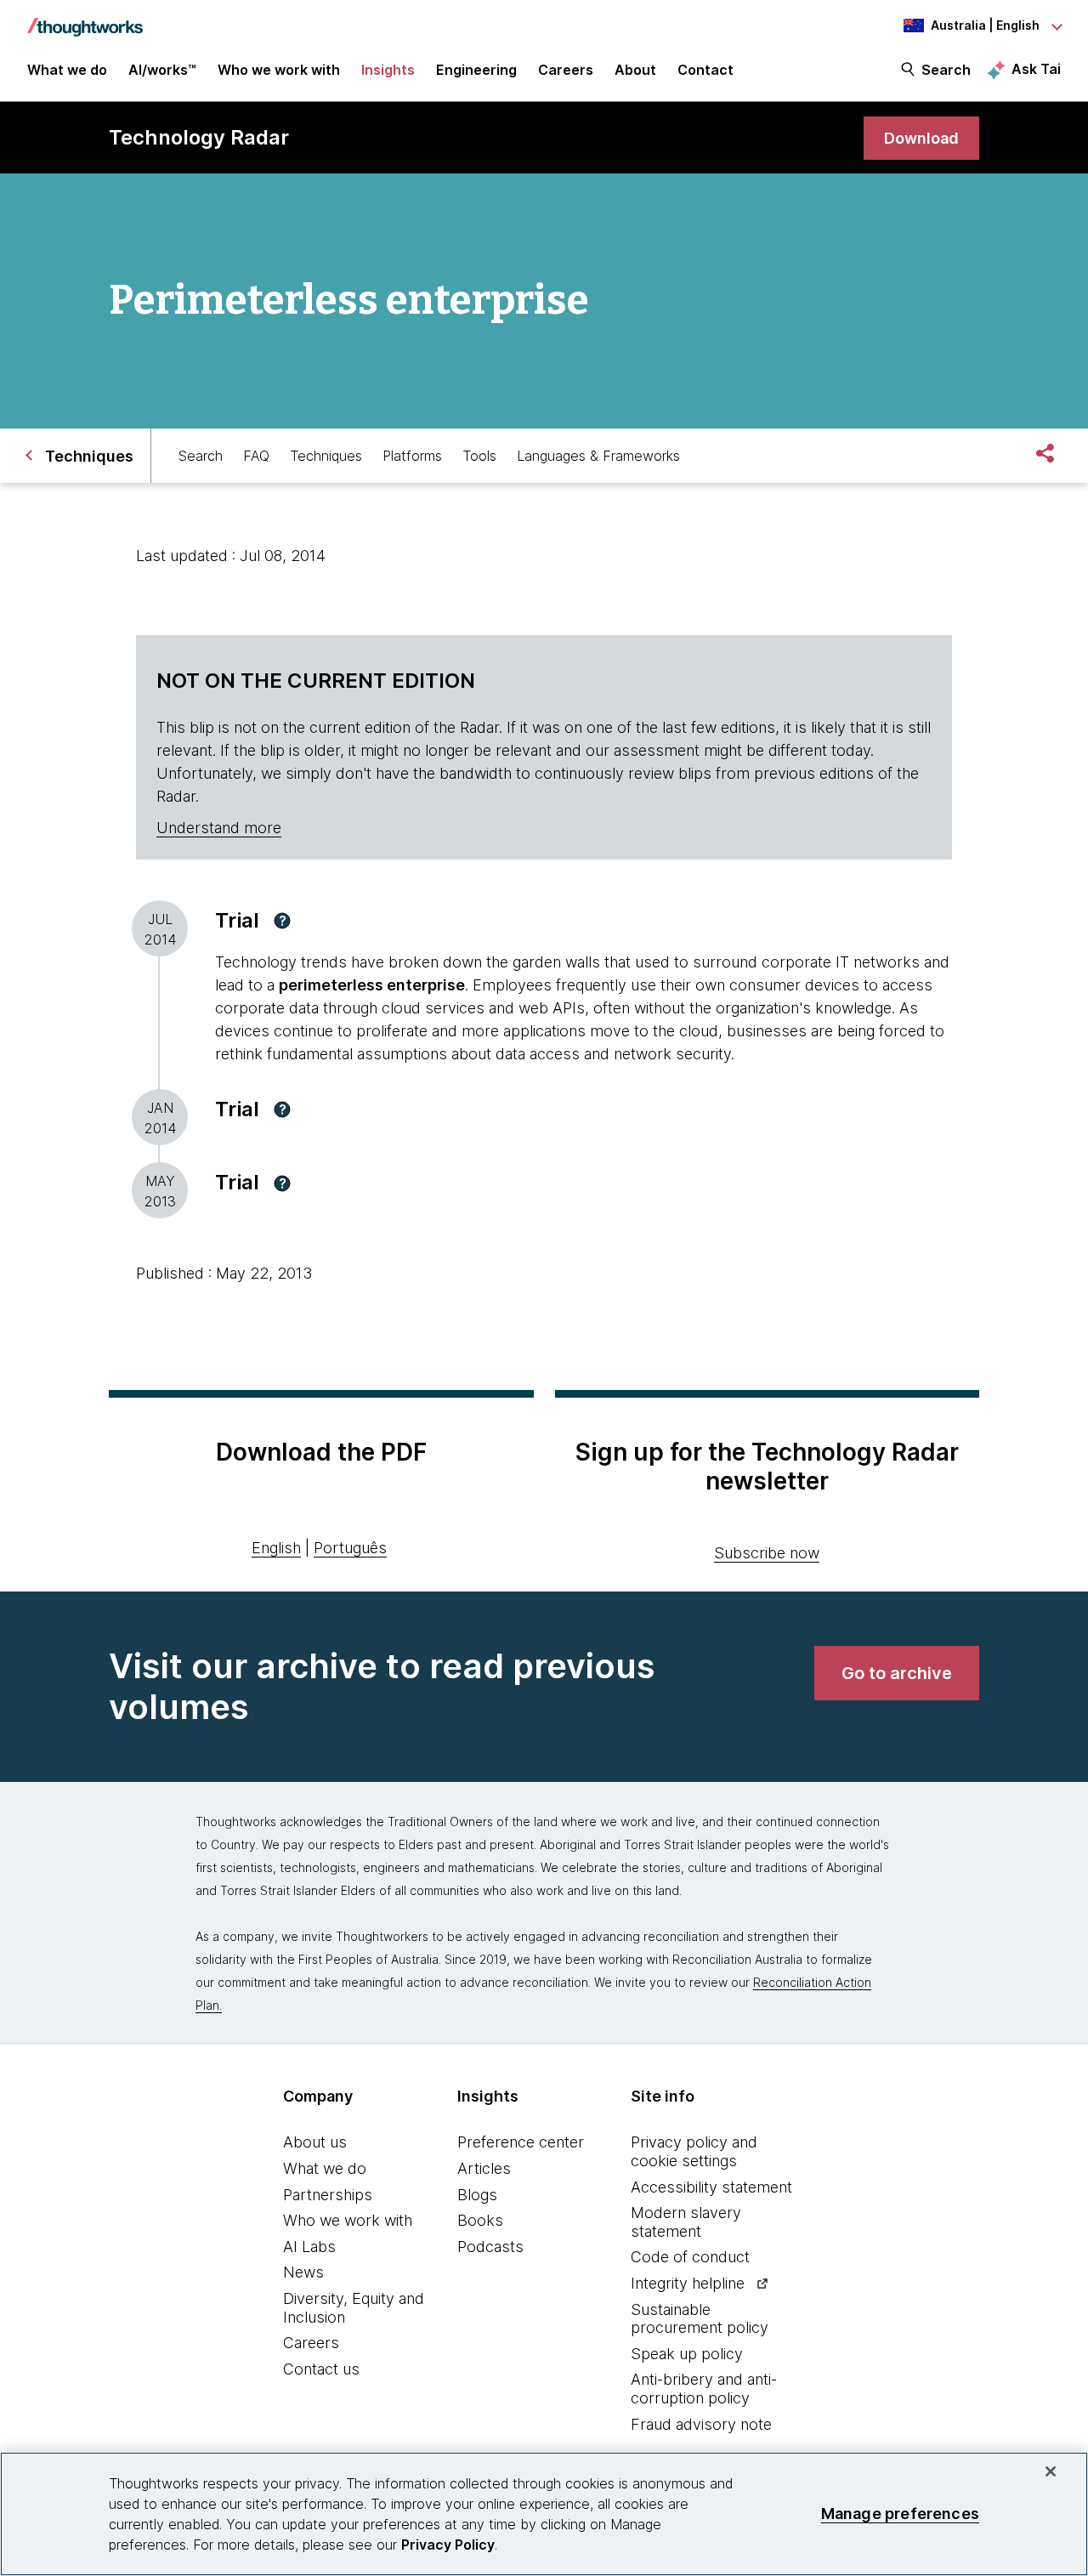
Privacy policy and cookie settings (694, 2151)
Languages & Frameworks (598, 456)
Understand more (219, 828)
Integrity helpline (688, 2283)
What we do (325, 2168)
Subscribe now (767, 1553)
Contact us (321, 2369)
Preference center (521, 2142)
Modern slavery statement (686, 2222)
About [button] (635, 70)
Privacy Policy (448, 2545)
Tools (479, 456)
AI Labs (309, 2247)
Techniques (326, 456)
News (303, 2272)
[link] (921, 138)
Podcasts (490, 2247)
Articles (484, 2168)
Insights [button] (388, 70)
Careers (311, 2343)
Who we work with (348, 2220)
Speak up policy (687, 2354)
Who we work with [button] (279, 70)
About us (315, 2142)
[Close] (1051, 2471)
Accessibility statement (711, 2187)
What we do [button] (67, 70)
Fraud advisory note (701, 2424)
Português (350, 1548)
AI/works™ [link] (162, 70)
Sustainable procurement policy (700, 2319)
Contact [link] (705, 70)
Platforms (412, 456)
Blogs (477, 2195)
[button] (282, 921)
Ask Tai (1036, 69)
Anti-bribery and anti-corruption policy (704, 2389)
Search (946, 70)
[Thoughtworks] (85, 19)
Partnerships (328, 2195)
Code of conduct (690, 2257)
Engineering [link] (476, 70)
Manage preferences (900, 2514)
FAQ (256, 456)
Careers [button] (566, 70)
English (276, 1548)
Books (480, 2220)
